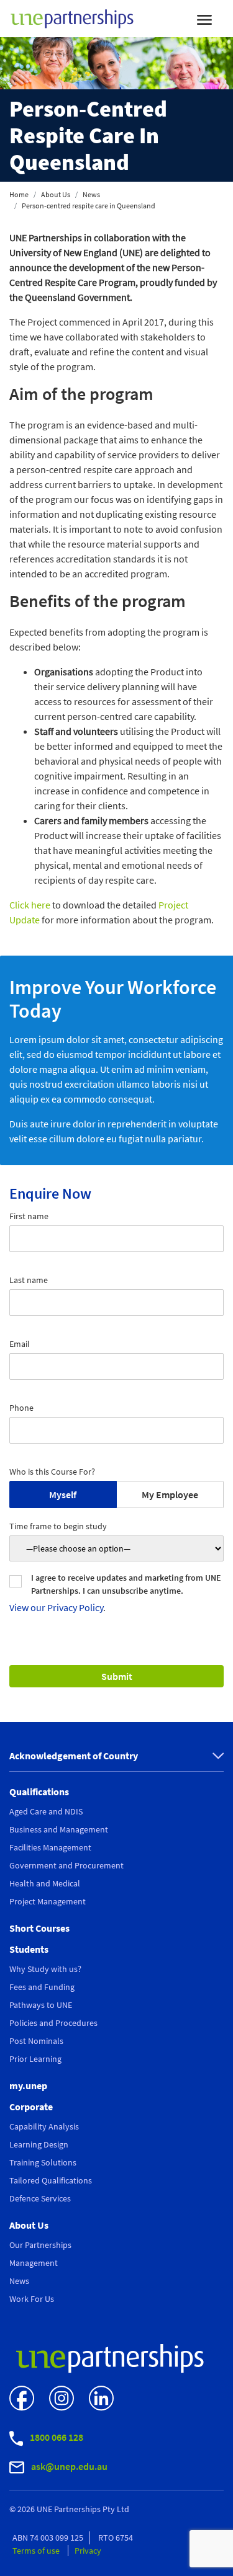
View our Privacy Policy (56, 1607)
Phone (21, 1408)
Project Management (48, 1901)
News (91, 194)
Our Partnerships (40, 2245)
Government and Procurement (66, 1865)
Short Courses (39, 1928)
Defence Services (40, 2198)
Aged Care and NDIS (46, 1811)
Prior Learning (35, 2059)
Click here (30, 905)
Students (29, 1949)
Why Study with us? (45, 1969)
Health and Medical (45, 1883)
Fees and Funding (42, 1987)
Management (34, 2263)
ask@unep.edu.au (68, 2466)
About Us (56, 194)
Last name (29, 1280)
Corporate (31, 2107)
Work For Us (32, 2299)
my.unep (28, 2085)
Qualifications (39, 1792)
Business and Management (59, 1829)
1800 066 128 (56, 2437)
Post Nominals (36, 2041)
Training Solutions (43, 2162)
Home (19, 194)
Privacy (88, 2551)
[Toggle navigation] (204, 19)
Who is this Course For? (52, 1472)
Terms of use (37, 2551)
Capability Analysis (44, 2126)
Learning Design (39, 2144)
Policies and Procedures (53, 2023)
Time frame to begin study (58, 1526)
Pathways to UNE (41, 2005)
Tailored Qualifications (51, 2180)
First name (29, 1216)
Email (20, 1344)
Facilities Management (50, 1847)
